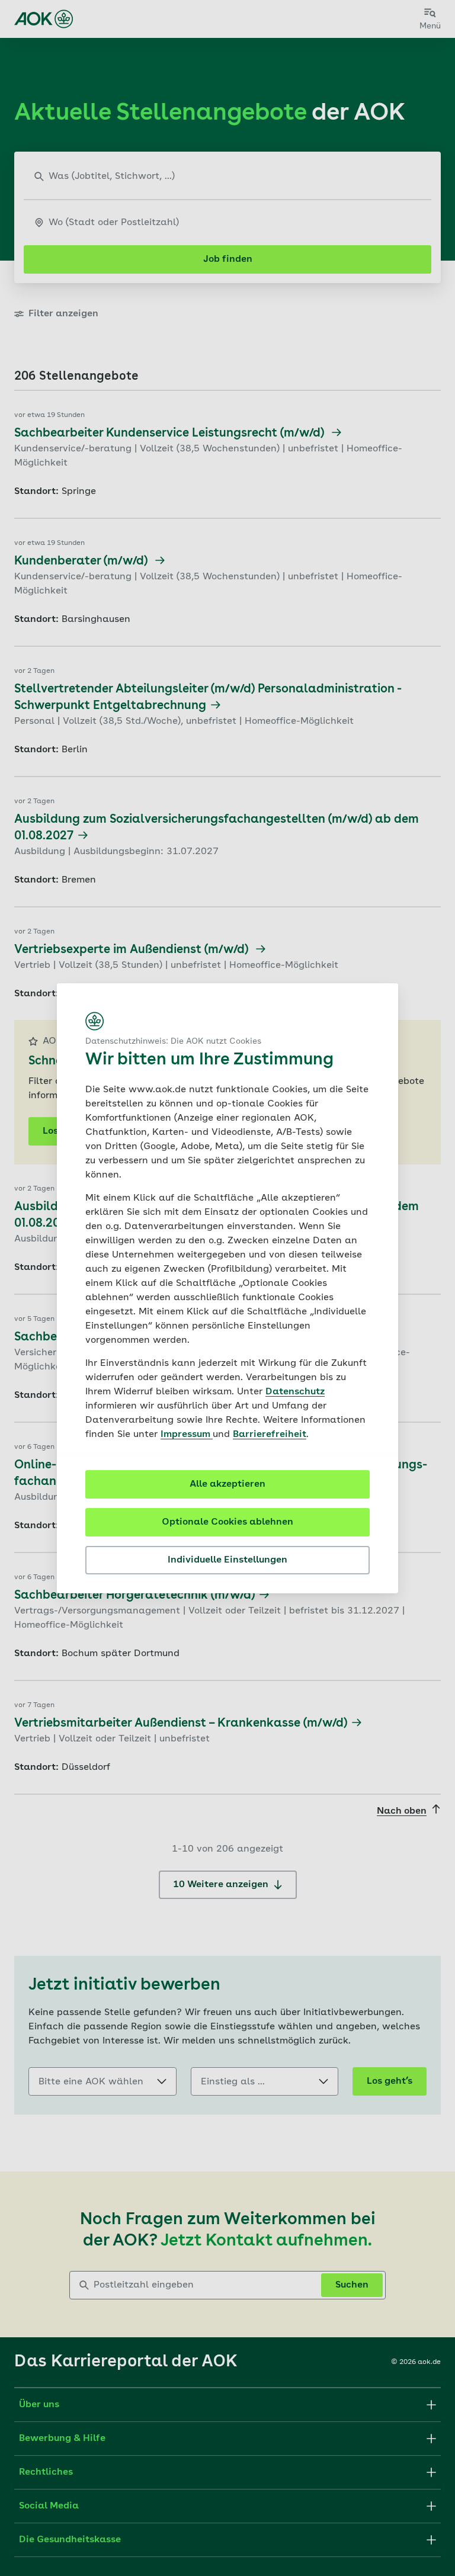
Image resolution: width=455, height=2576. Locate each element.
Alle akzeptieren (227, 1484)
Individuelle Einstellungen (227, 1560)
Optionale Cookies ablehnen (227, 1522)
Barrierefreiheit (270, 1435)
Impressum (187, 1435)
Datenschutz (295, 1392)
